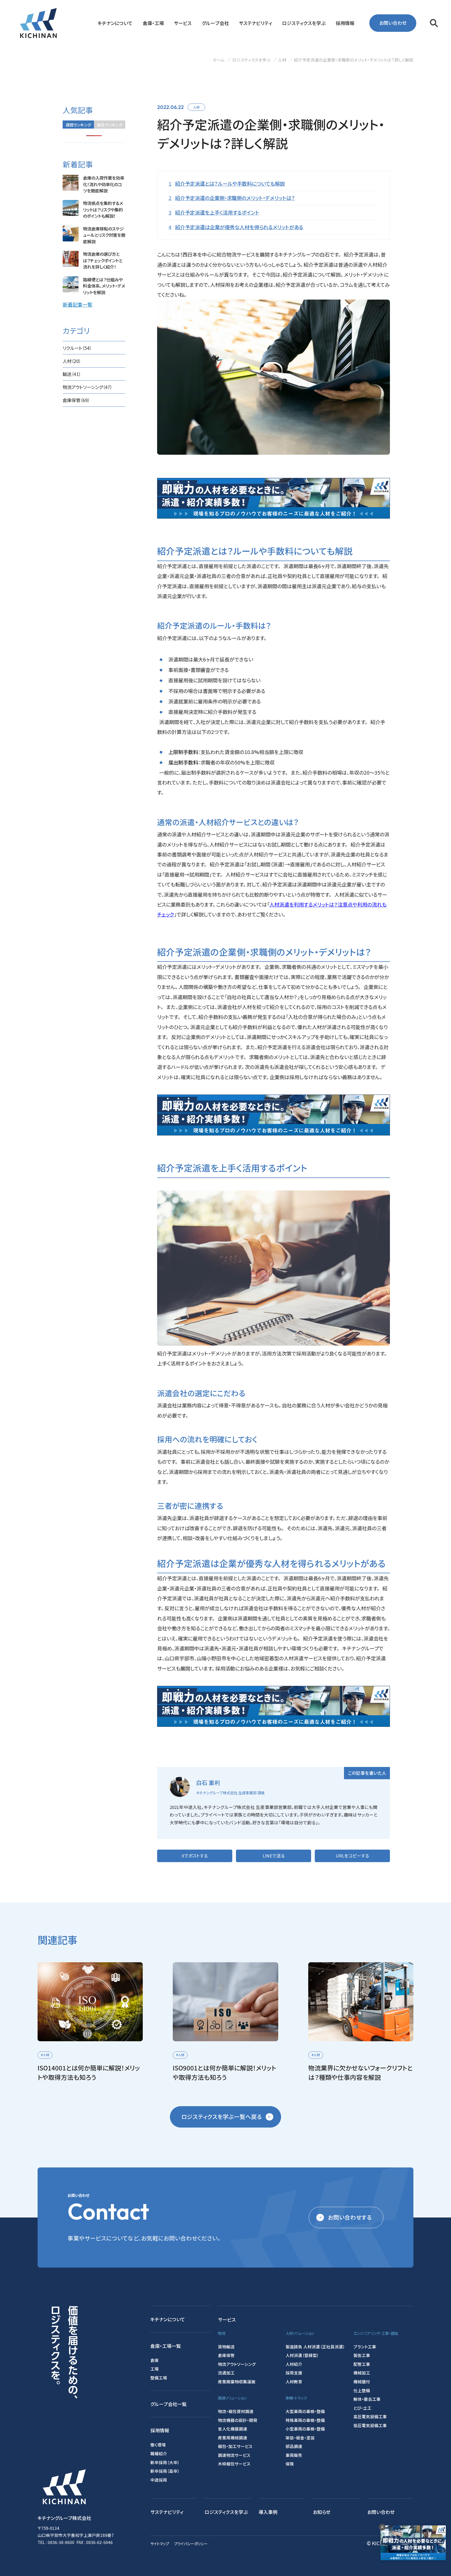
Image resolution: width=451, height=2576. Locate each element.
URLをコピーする (352, 1856)
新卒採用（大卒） (165, 2462)
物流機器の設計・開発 (238, 2420)
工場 (155, 2369)
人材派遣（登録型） (302, 2355)
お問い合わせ (393, 23)
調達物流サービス (234, 2455)
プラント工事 (365, 2347)
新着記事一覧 (78, 305)
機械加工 (362, 2373)
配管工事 (362, 2364)
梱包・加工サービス (235, 2446)
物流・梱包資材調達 (236, 2411)
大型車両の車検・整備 (305, 2411)
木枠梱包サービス (234, 2464)
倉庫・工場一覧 (166, 2346)
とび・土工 (362, 2408)
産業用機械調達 (233, 2438)
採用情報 (160, 2430)
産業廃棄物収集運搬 (237, 2381)
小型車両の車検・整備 (305, 2429)
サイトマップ (160, 2544)
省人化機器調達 (233, 2429)
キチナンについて (168, 2319)
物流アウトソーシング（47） (87, 387)
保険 (290, 2464)
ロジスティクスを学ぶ (226, 2512)
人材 (196, 107)
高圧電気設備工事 (370, 2416)
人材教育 (294, 2381)
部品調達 (294, 2446)
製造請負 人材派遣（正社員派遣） (315, 2347)
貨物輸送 (226, 2347)
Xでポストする (195, 1856)
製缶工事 (362, 2355)
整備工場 (159, 2378)
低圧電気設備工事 (370, 2425)
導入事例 (268, 2512)
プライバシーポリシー (191, 2544)
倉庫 (155, 2360)
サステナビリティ (167, 2512)
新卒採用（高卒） (165, 2471)
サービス (227, 2319)
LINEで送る (274, 1856)
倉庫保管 (226, 2355)
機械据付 (362, 2381)
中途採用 (159, 2480)
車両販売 (294, 2455)
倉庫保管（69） (76, 400)
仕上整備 (362, 2390)
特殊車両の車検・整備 (305, 2420)
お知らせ (322, 2512)
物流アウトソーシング (237, 2364)
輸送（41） (72, 374)
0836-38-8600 (61, 2542)
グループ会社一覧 (168, 2404)
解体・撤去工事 (367, 2399)
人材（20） (72, 361)
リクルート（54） (77, 348)
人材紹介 (294, 2364)
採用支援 (294, 2373)
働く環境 (158, 2445)
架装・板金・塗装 (300, 2438)
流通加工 (226, 2373)
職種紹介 (159, 2453)
